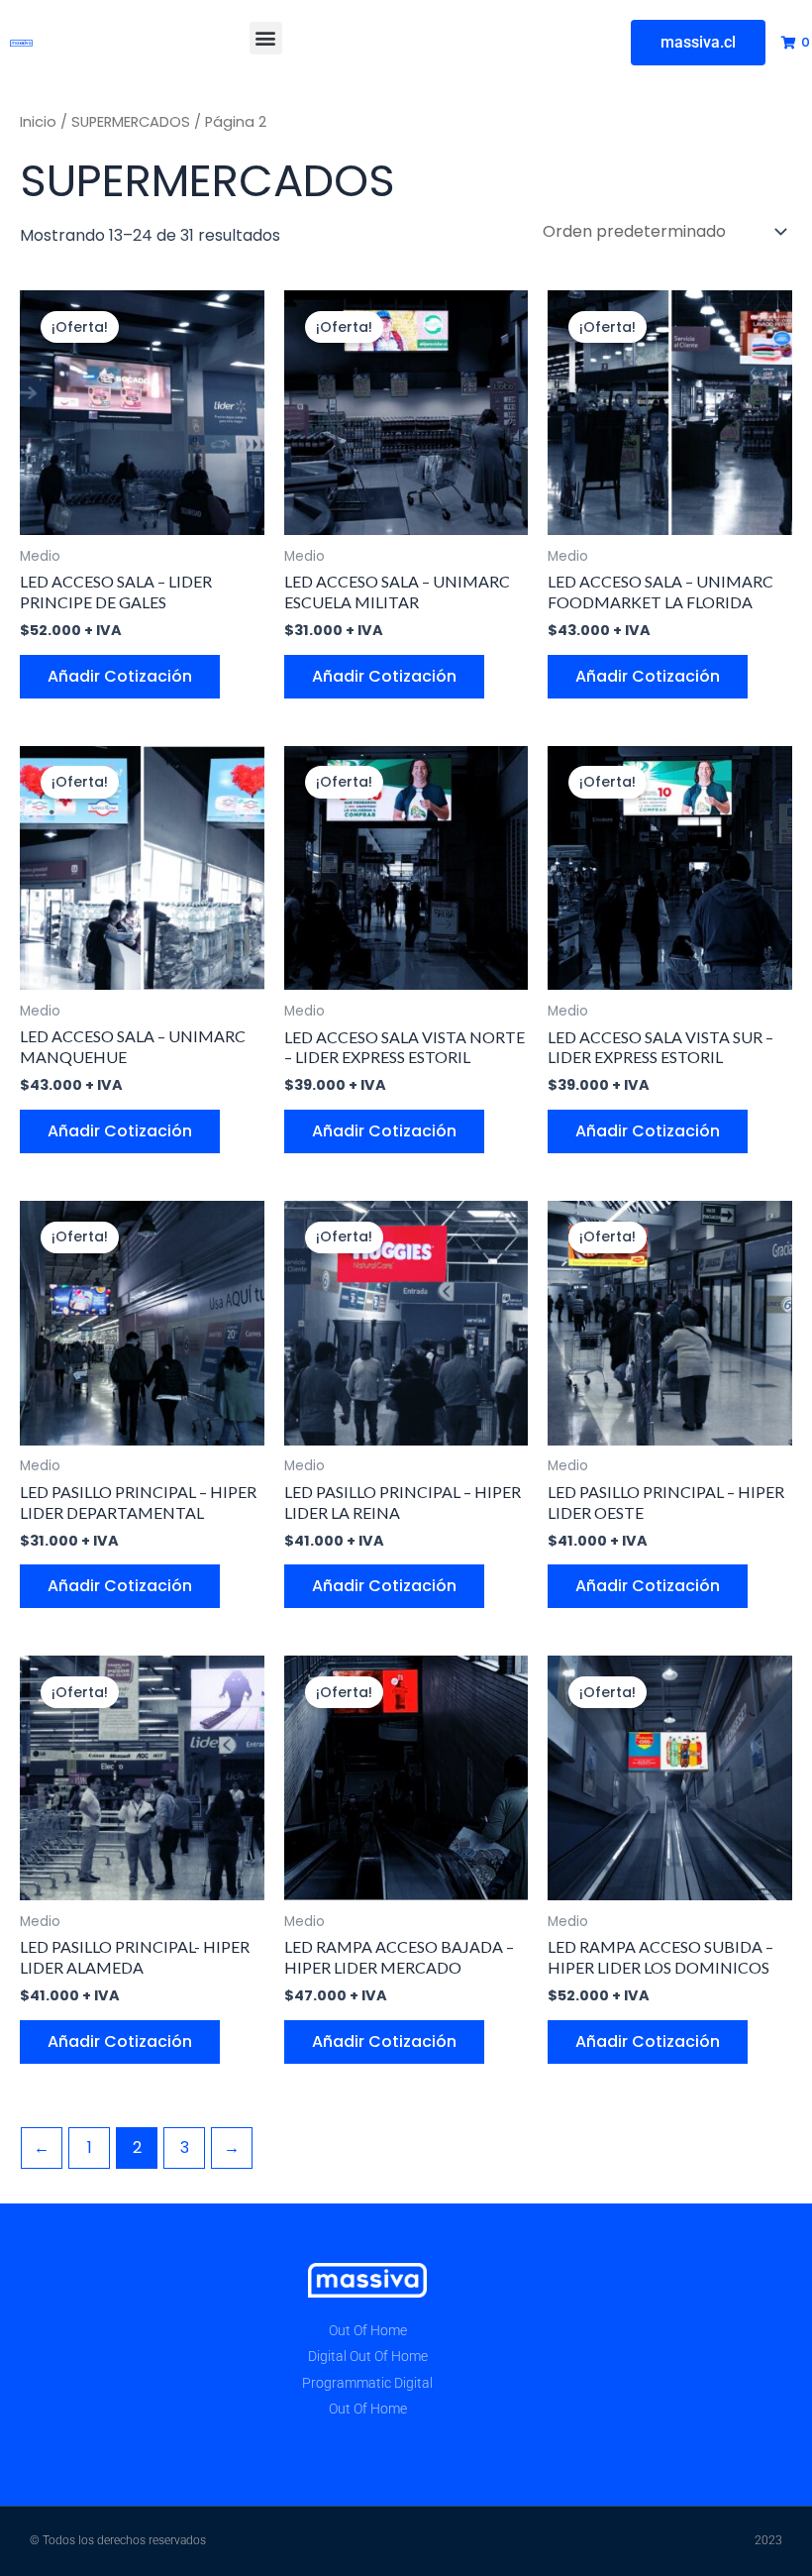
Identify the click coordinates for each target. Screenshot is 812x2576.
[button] (266, 38)
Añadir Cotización (120, 676)
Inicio (38, 122)
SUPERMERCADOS (131, 122)
